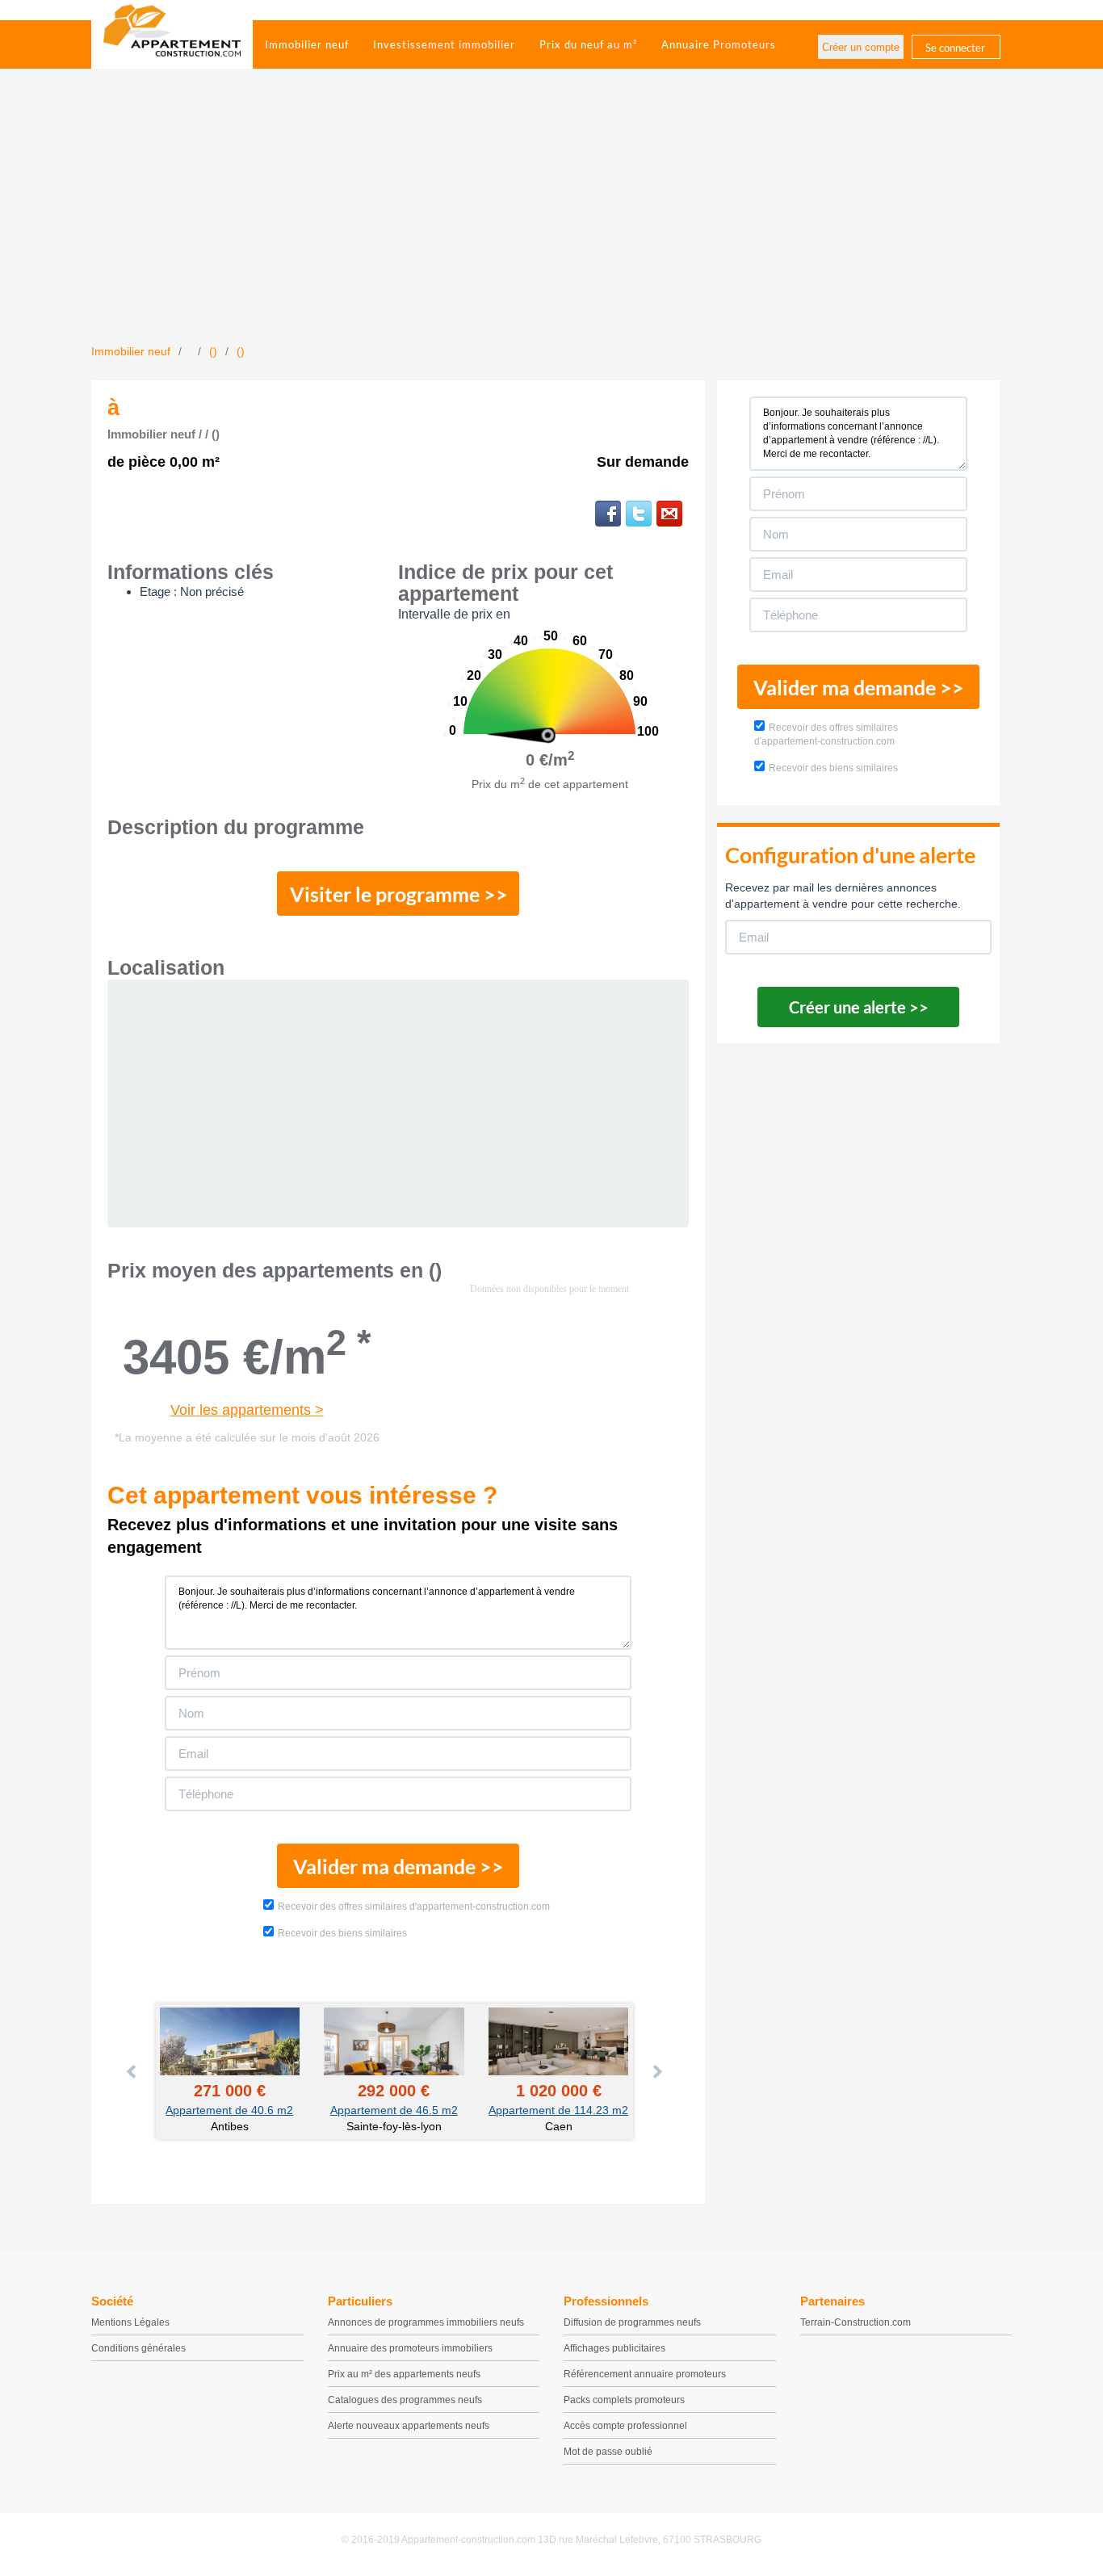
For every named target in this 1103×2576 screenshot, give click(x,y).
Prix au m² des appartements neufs (404, 2374)
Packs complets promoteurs (624, 2400)
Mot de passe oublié (608, 2452)
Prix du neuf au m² (588, 44)
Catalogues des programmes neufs (405, 2400)
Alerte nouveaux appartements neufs (409, 2426)
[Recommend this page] (669, 514)
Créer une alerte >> (859, 1007)
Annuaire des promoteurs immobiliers (410, 2348)
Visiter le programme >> (399, 894)
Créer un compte (861, 47)
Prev (132, 2071)
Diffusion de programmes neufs (632, 2322)
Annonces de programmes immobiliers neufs (426, 2322)
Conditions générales (138, 2348)
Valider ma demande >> (398, 1866)
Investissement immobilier (444, 44)
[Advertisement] (551, 222)
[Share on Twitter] (639, 514)
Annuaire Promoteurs (719, 44)
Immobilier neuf (307, 44)
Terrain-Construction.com (856, 2322)
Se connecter (955, 48)
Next (656, 2071)
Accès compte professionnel (625, 2426)
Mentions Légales (130, 2322)
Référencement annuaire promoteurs (645, 2374)
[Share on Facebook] (608, 514)
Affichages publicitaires (614, 2348)
